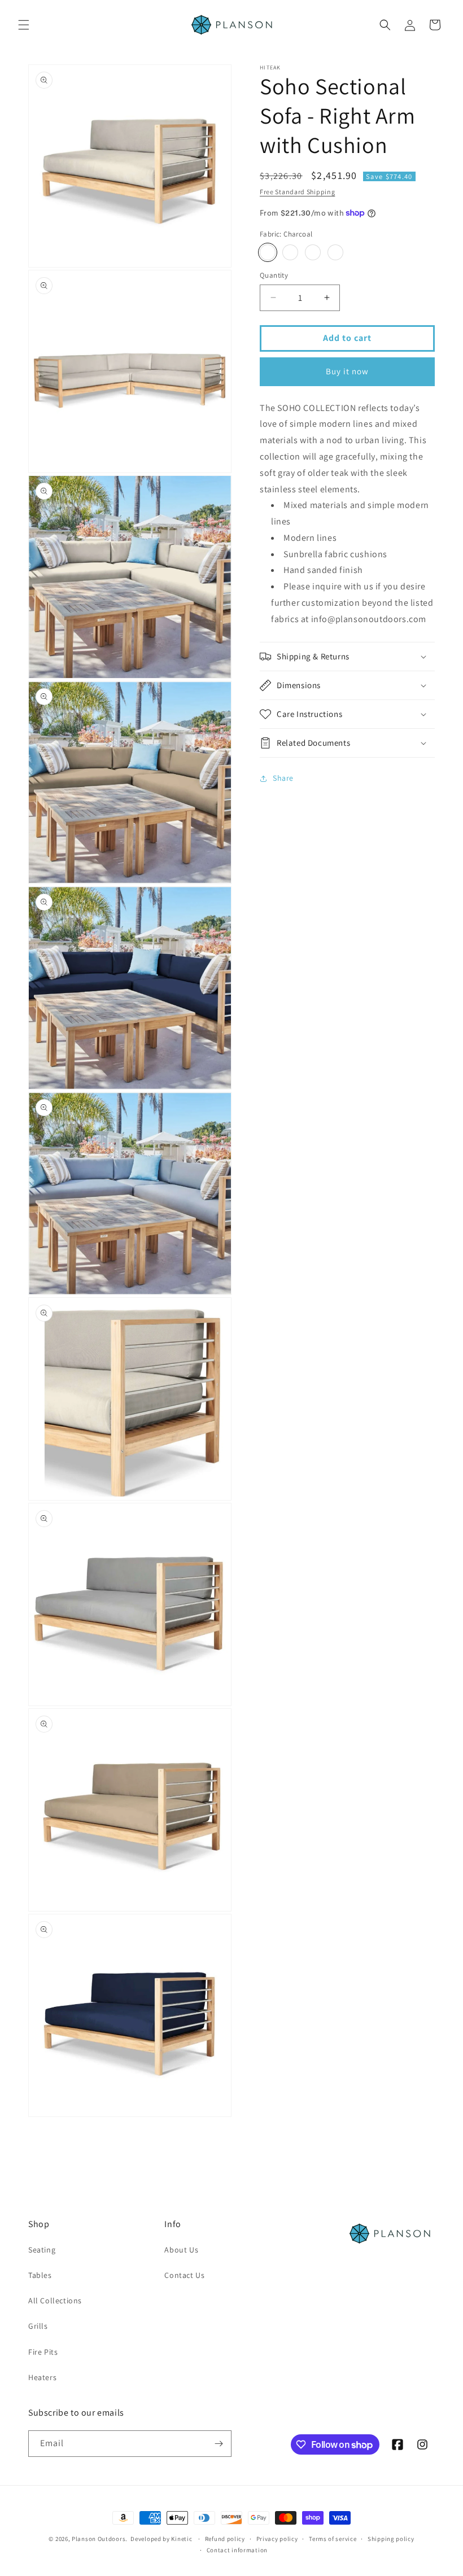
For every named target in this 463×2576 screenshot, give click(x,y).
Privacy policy (277, 2539)
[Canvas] (335, 252)
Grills (38, 2326)
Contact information (237, 2550)
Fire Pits (43, 2352)
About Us (181, 2250)
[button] (24, 25)
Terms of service (333, 2539)
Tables (40, 2275)
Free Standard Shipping (297, 192)
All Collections (55, 2301)
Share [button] (283, 778)
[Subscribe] (219, 2444)
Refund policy (225, 2539)
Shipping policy (391, 2539)
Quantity (274, 275)
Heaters (42, 2377)
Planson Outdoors (99, 2539)
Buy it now (347, 371)
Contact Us (184, 2275)
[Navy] (313, 252)
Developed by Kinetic (161, 2538)
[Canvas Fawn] (290, 252)
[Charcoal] (268, 252)
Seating (42, 2250)
